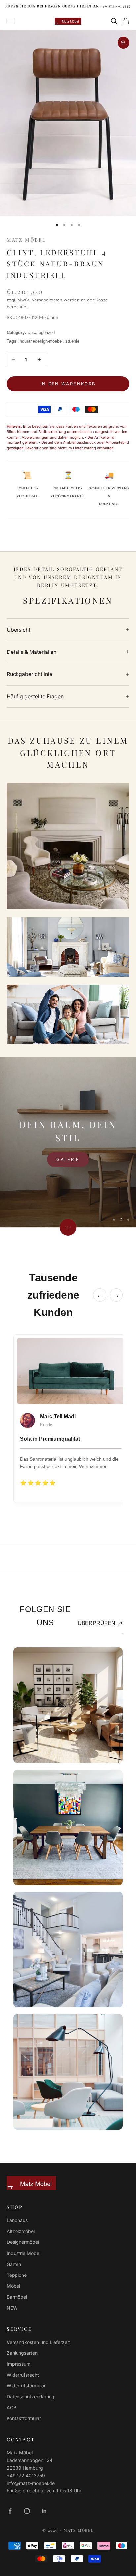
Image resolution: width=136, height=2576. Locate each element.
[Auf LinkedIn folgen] (44, 2511)
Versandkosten (47, 300)
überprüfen (100, 1623)
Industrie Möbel (23, 2253)
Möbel (13, 2286)
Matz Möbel (26, 240)
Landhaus (17, 2220)
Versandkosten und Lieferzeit (38, 2342)
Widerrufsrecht (23, 2375)
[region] (68, 1142)
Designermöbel (23, 2242)
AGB (11, 2407)
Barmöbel (17, 2297)
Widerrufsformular (26, 2386)
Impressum (18, 2364)
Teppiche (17, 2275)
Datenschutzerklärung (31, 2397)
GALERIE (68, 1159)
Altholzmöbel (21, 2231)
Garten (14, 2264)
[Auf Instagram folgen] (27, 2511)
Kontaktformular (24, 2418)
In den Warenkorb (68, 384)
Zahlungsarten (22, 2353)
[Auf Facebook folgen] (10, 2511)
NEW (12, 2308)
